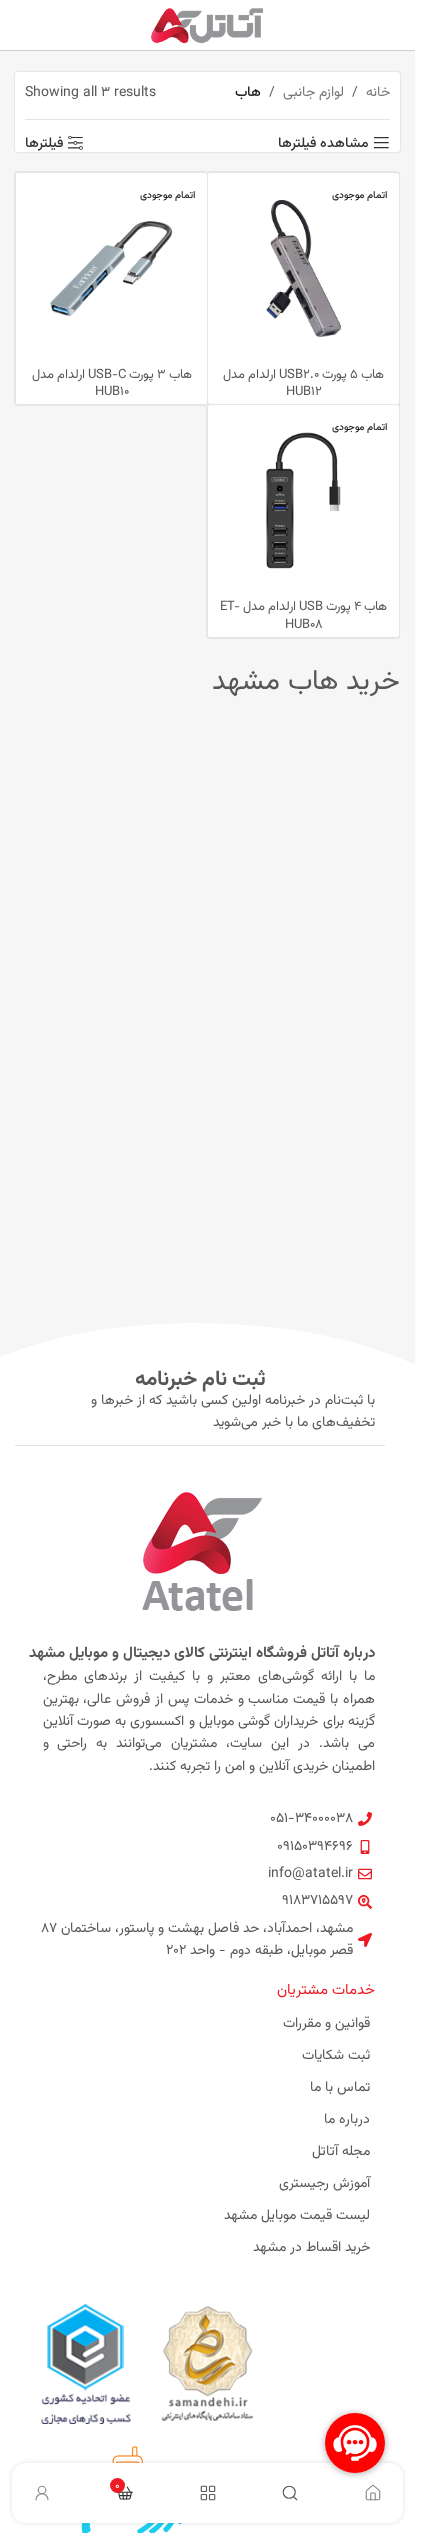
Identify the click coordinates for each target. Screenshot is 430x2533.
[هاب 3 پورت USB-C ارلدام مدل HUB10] (111, 268)
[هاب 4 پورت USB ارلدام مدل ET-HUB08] (303, 500)
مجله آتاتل (341, 2152)
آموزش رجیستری (324, 2184)
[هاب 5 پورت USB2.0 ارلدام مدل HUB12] (303, 268)
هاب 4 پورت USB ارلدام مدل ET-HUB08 (303, 616)
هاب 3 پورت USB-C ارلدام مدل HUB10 (112, 384)
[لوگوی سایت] (207, 26)
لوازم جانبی (313, 93)
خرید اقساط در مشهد (311, 2248)
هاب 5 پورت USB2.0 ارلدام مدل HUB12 (303, 384)
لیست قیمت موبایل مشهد (297, 2216)
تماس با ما (340, 2088)
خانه (378, 93)
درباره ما (347, 2120)
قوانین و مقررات (326, 2024)
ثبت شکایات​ (336, 2056)
